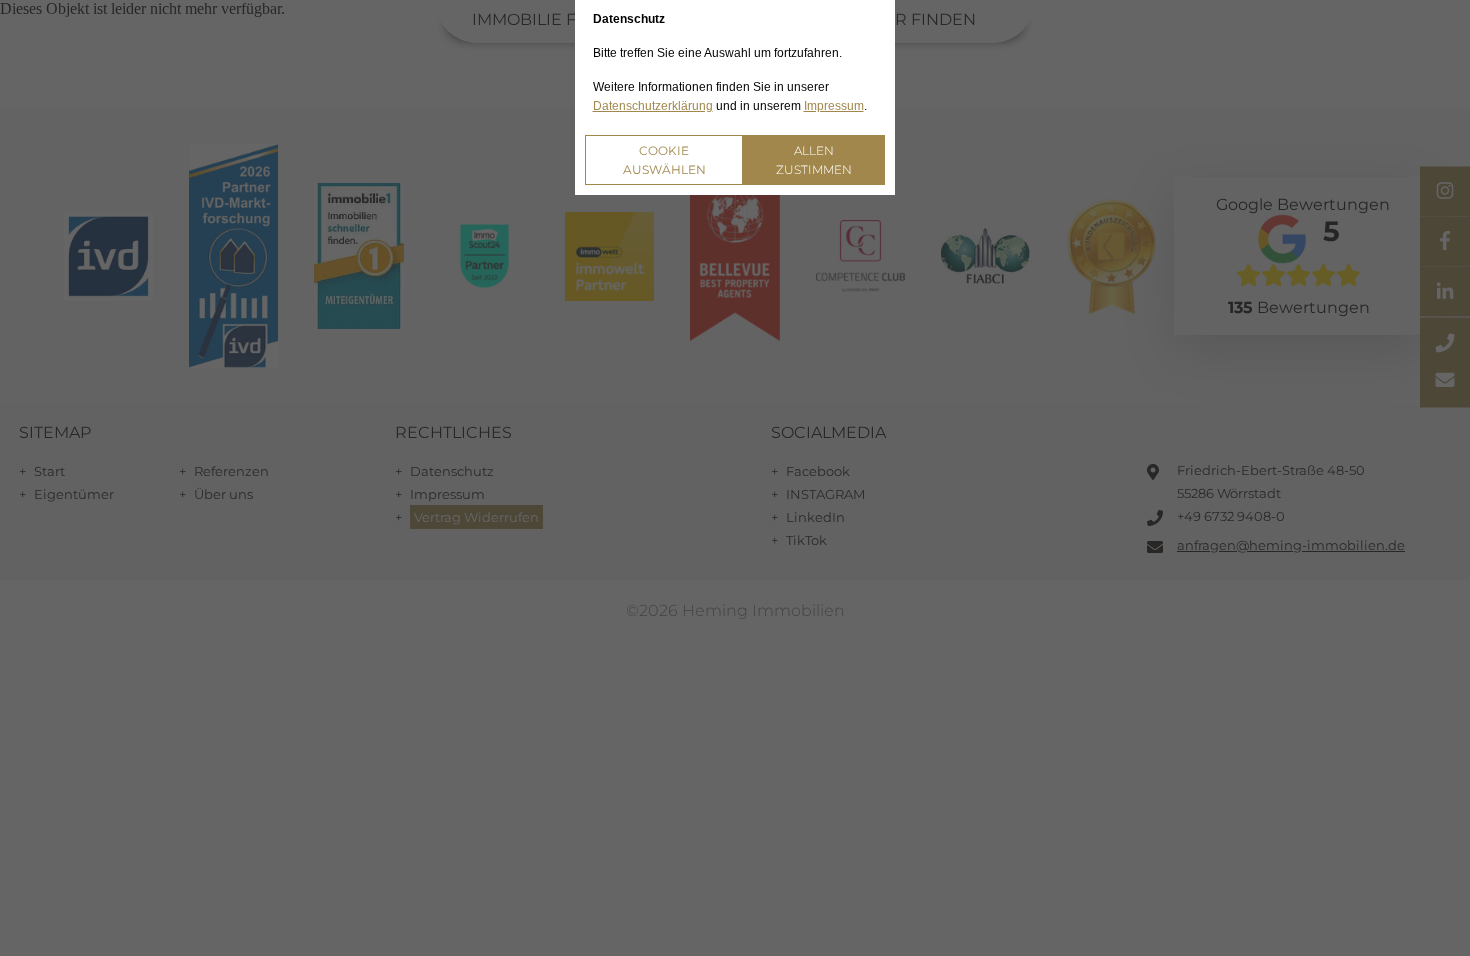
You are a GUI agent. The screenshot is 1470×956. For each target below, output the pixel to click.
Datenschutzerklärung (653, 106)
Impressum (834, 106)
